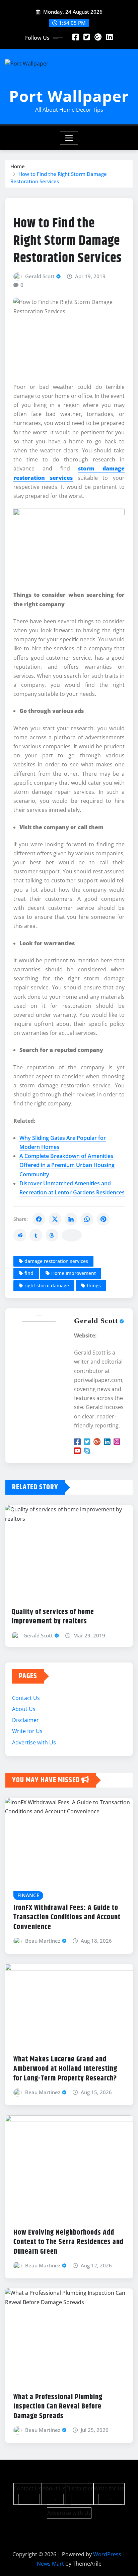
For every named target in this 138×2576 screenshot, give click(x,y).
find (29, 1273)
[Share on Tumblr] (36, 1235)
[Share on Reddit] (20, 1235)
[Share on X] (55, 1219)
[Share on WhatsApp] (87, 1219)
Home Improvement (74, 1273)
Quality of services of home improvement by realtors (53, 1617)
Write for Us (27, 1731)
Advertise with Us (34, 1742)
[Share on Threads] (52, 1235)
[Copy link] (72, 1235)
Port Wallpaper (69, 96)
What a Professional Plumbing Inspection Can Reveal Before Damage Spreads (58, 2407)
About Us (24, 1709)
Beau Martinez (43, 1941)
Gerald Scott (40, 276)
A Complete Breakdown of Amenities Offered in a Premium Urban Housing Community (67, 1165)
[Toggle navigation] (69, 138)
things (94, 1285)
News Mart (50, 2564)
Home (18, 166)
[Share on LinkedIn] (71, 1219)
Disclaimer (25, 1720)
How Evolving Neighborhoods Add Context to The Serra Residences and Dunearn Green (68, 2242)
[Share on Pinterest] (103, 1219)
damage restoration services (56, 1261)
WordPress (107, 2554)
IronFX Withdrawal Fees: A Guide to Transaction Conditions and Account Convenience (67, 1917)
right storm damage (47, 1285)
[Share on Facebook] (39, 1219)
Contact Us (26, 1698)
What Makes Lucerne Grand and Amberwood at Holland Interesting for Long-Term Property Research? (65, 2069)
